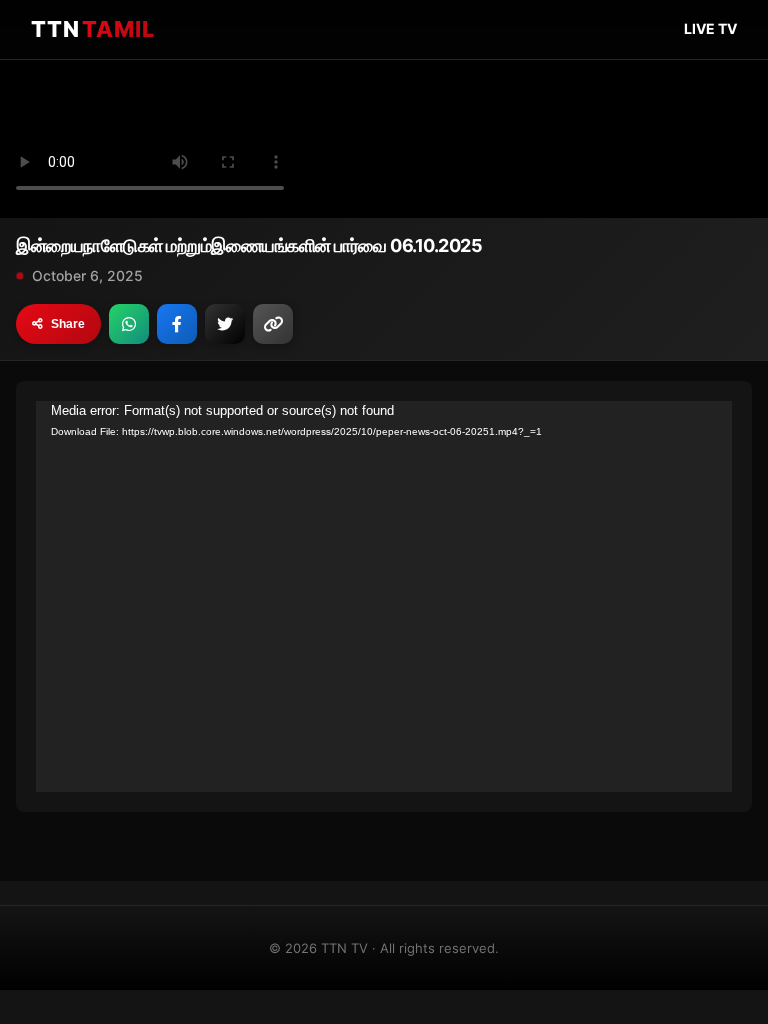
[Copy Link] (273, 324)
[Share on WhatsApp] (129, 324)
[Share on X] (225, 324)
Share (68, 324)
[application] (384, 597)
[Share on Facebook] (177, 324)
